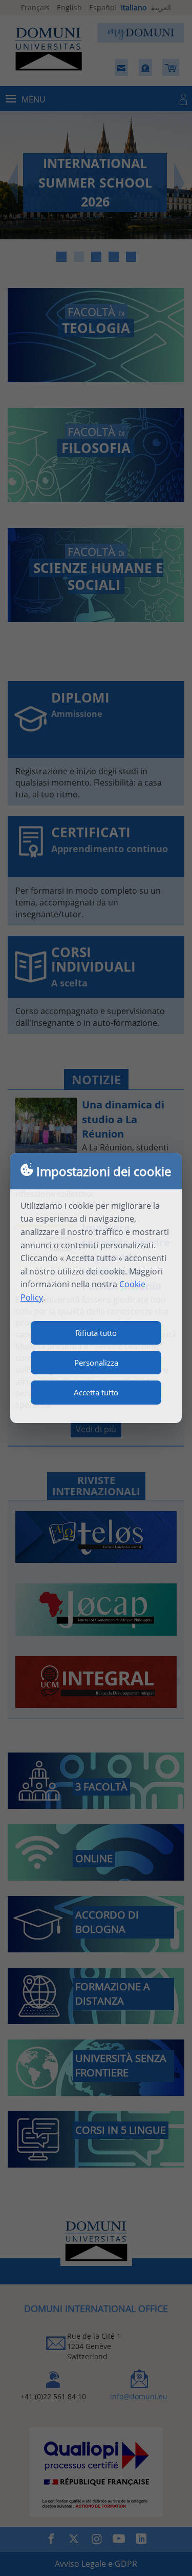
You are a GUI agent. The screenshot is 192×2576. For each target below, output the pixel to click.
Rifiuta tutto (96, 1333)
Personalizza (96, 1363)
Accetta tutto (96, 1392)
